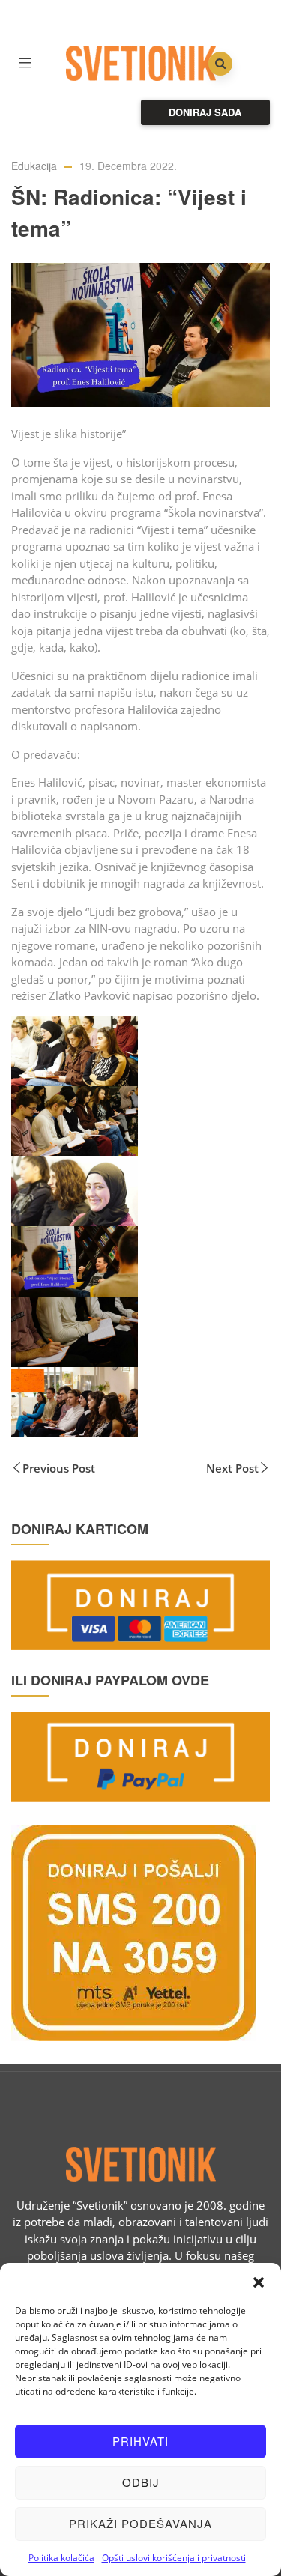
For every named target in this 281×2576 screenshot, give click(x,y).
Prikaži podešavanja (140, 2523)
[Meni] (25, 61)
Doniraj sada (205, 112)
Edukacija (34, 166)
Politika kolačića (61, 2558)
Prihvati (140, 2441)
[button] (259, 2282)
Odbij (141, 2482)
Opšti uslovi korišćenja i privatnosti (174, 2558)
